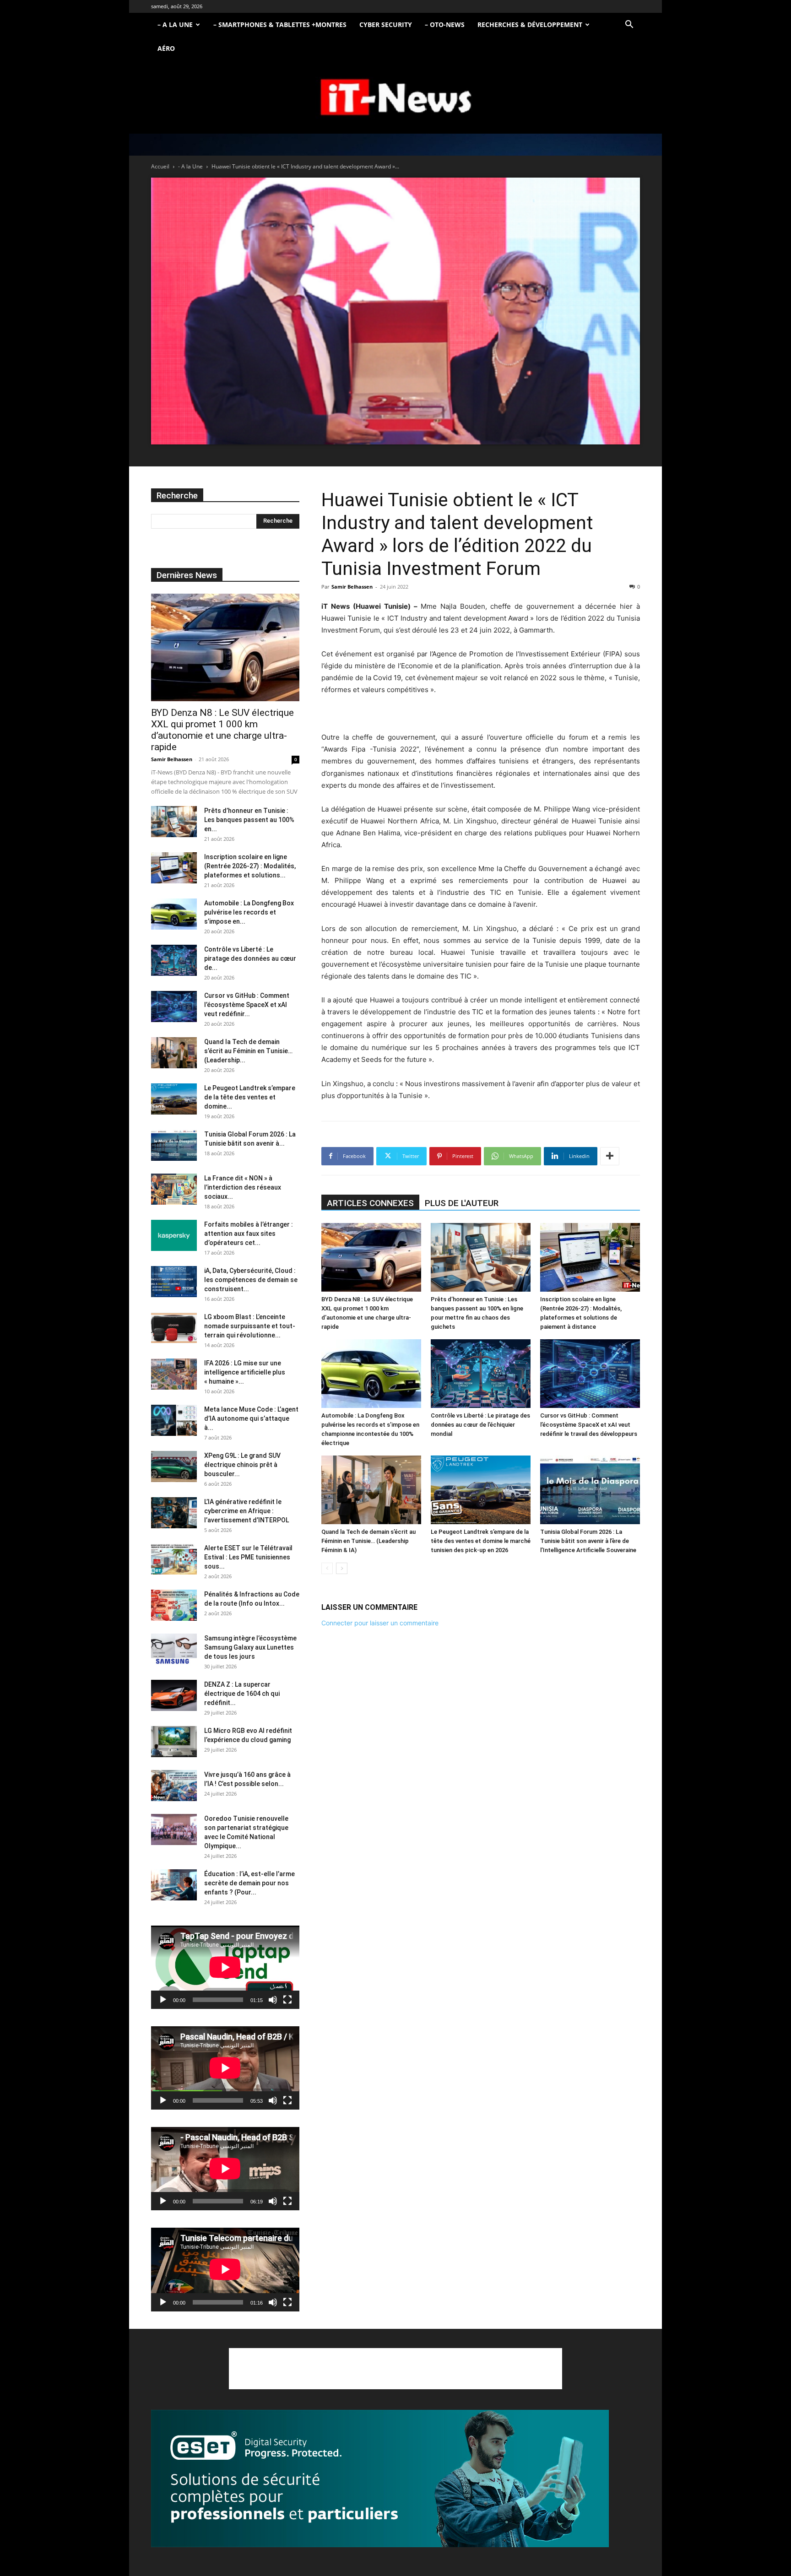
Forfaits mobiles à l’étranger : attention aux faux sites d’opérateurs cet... (249, 1234)
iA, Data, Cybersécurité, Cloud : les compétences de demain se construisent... (251, 1280)
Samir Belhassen (352, 587)
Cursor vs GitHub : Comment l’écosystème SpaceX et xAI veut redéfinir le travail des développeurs (589, 1425)
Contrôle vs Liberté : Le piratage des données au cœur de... (250, 958)
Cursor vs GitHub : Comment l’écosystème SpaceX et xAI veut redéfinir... (247, 1005)
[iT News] (395, 98)
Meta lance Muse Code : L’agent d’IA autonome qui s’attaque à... (251, 1418)
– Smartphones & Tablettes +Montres (280, 24)
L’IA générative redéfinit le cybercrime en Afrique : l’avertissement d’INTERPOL (247, 1511)
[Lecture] (163, 2000)
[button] (629, 25)
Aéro (166, 48)
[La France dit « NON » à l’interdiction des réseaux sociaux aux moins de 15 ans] (174, 1189)
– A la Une (175, 24)
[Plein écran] (287, 2000)
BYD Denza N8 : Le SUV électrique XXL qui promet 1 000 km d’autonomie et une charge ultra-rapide (222, 730)
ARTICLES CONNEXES (370, 1203)
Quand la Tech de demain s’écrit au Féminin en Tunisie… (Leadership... (248, 1051)
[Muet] (273, 2000)
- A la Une (190, 166)
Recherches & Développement (530, 24)
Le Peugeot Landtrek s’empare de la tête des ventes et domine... (250, 1097)
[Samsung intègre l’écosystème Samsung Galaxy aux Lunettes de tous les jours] (174, 1649)
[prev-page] (327, 1568)
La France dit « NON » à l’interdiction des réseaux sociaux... (243, 1187)
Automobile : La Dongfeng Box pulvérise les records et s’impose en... (249, 912)
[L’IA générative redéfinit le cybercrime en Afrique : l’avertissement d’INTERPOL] (174, 1513)
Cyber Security (386, 24)
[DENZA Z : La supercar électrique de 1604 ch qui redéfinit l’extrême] (174, 1696)
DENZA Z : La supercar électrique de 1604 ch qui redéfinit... (242, 1694)
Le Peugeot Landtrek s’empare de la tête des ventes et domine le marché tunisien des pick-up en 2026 (481, 1541)
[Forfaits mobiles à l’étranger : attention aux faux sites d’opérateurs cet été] (174, 1236)
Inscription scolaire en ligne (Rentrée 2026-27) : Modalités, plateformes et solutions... (250, 866)
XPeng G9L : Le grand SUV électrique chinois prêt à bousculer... (242, 1465)
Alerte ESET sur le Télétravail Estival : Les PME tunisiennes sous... (248, 1557)
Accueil (160, 166)
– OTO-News (445, 24)
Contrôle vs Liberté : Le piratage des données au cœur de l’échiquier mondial (480, 1425)
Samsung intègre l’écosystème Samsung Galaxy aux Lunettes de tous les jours (250, 1647)
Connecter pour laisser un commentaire (380, 1623)
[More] (610, 1156)
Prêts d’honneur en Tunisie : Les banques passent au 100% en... (249, 820)
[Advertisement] (395, 2369)
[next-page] (342, 1568)
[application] (225, 1967)
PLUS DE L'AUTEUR (462, 1203)
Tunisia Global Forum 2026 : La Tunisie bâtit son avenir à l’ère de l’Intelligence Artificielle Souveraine (588, 1541)
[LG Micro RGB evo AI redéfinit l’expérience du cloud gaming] (174, 1742)
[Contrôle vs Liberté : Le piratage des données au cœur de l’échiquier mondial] (481, 1374)
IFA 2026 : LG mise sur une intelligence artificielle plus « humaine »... (245, 1372)
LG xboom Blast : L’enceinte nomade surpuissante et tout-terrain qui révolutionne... (250, 1326)
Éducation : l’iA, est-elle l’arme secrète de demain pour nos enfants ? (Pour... (249, 1883)
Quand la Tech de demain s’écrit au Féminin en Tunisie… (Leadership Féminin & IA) (368, 1541)
